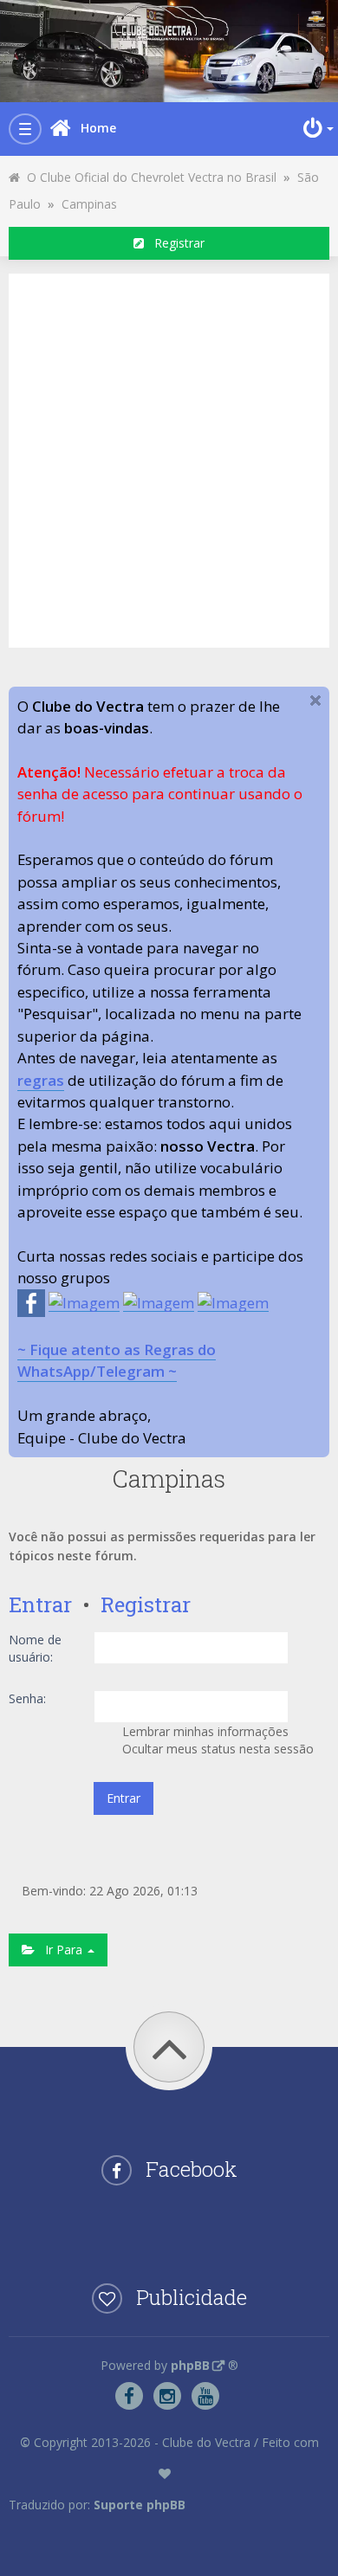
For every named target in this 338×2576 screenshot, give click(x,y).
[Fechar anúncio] (315, 700)
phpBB (190, 2365)
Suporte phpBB (140, 2505)
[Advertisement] (169, 458)
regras (41, 1080)
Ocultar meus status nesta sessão (216, 1749)
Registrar (174, 243)
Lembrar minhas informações (204, 1731)
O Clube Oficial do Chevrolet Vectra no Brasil (148, 177)
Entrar (40, 1604)
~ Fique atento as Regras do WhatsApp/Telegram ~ (117, 1360)
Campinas (89, 204)
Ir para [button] (60, 1950)
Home (98, 128)
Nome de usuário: (35, 1648)
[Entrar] (316, 128)
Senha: (27, 1698)
